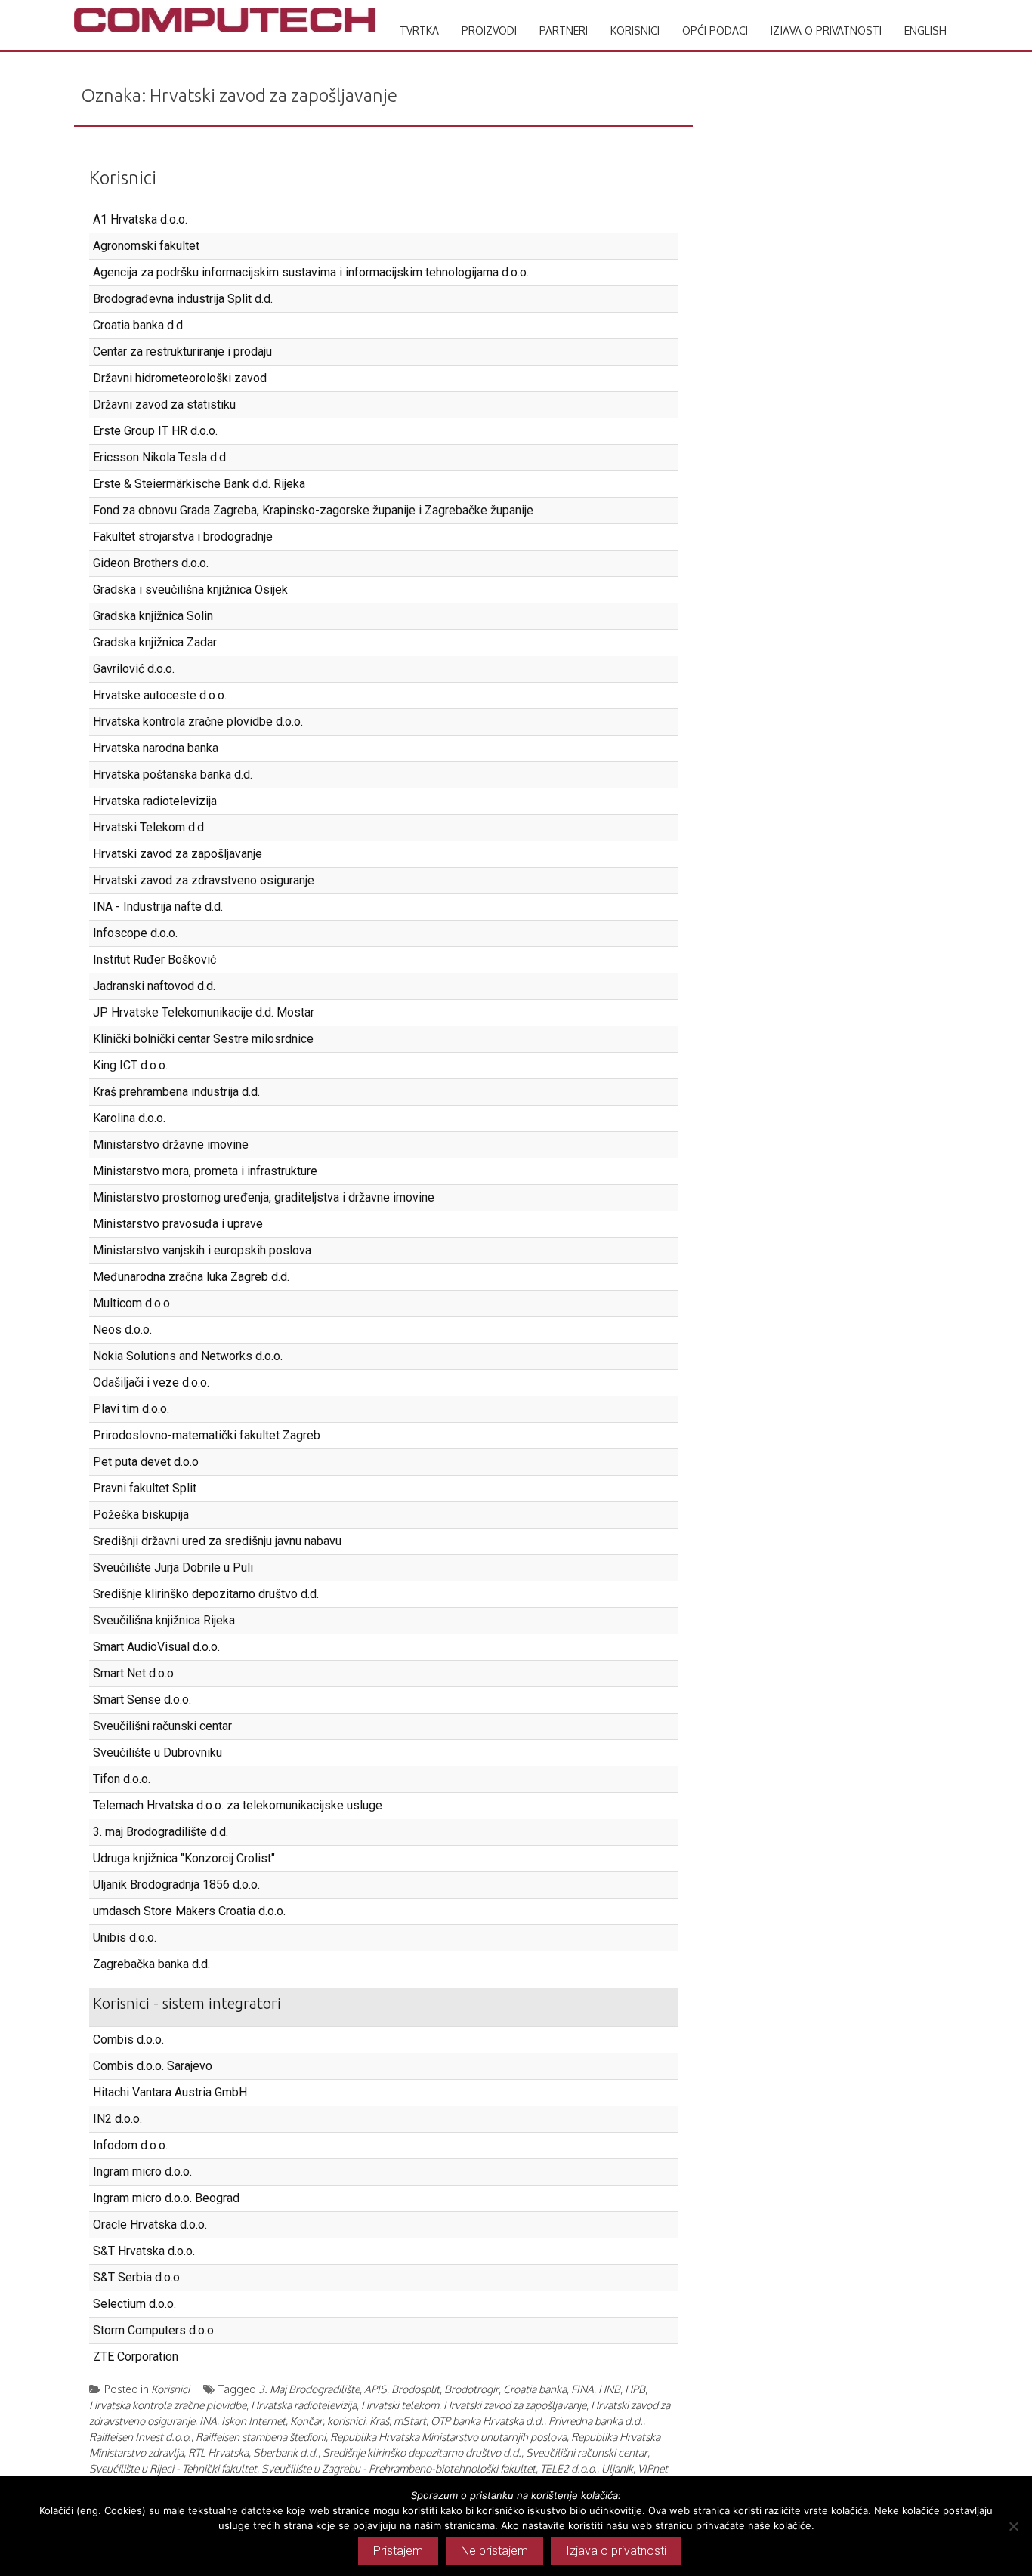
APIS (375, 2389)
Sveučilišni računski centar (587, 2453)
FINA (582, 2389)
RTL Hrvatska (218, 2453)
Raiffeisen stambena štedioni (261, 2437)
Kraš (379, 2421)
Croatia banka (535, 2389)
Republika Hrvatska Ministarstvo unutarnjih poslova (448, 2437)
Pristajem (398, 2551)
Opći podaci (715, 31)
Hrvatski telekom (400, 2405)
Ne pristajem (494, 2551)
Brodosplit (416, 2389)
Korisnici (635, 31)
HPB (635, 2389)
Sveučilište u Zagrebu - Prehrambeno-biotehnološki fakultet (399, 2468)
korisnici (346, 2421)
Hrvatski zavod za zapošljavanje (515, 2405)
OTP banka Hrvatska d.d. (487, 2421)
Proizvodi (489, 31)
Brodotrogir (471, 2389)
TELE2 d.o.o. (569, 2468)
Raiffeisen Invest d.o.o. (140, 2437)
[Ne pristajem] (1013, 2526)
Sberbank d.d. (286, 2453)
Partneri (564, 31)
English (925, 31)
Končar (306, 2421)
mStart (410, 2421)
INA (208, 2421)
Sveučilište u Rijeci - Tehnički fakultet (173, 2468)
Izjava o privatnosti (826, 31)
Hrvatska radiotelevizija (304, 2405)
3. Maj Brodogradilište (309, 2389)
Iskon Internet (253, 2421)
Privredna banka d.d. (596, 2421)
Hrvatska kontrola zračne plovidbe (168, 2405)
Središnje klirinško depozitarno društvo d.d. (422, 2453)
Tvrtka (419, 31)
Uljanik (617, 2468)
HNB (609, 2389)
